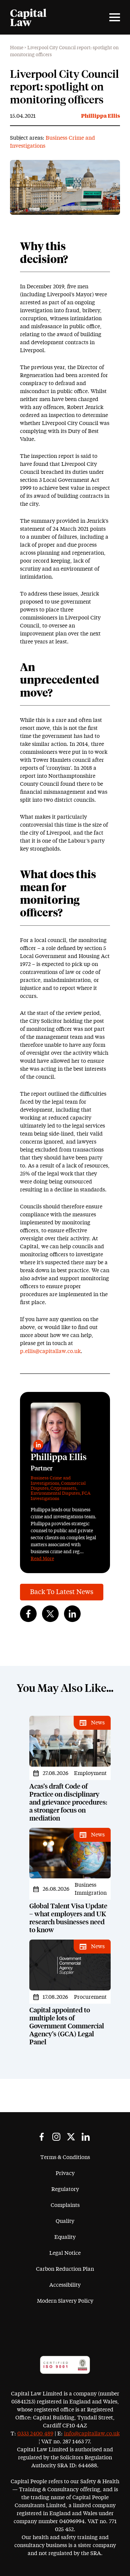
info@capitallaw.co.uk (92, 2434)
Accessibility (65, 2285)
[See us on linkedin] (86, 2137)
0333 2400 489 (35, 2434)
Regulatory (65, 2189)
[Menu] (115, 17)
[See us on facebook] (42, 2137)
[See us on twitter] (71, 2137)
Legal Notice (65, 2253)
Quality (65, 2221)
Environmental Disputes (55, 1493)
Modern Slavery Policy (65, 2301)
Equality (65, 2237)
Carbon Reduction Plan (65, 2269)
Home (17, 48)
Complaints (65, 2205)
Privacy (65, 2173)
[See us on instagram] (56, 2137)
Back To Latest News (62, 1592)
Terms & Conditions (65, 2157)
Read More (42, 1559)
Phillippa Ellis (100, 116)
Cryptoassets (63, 1489)
